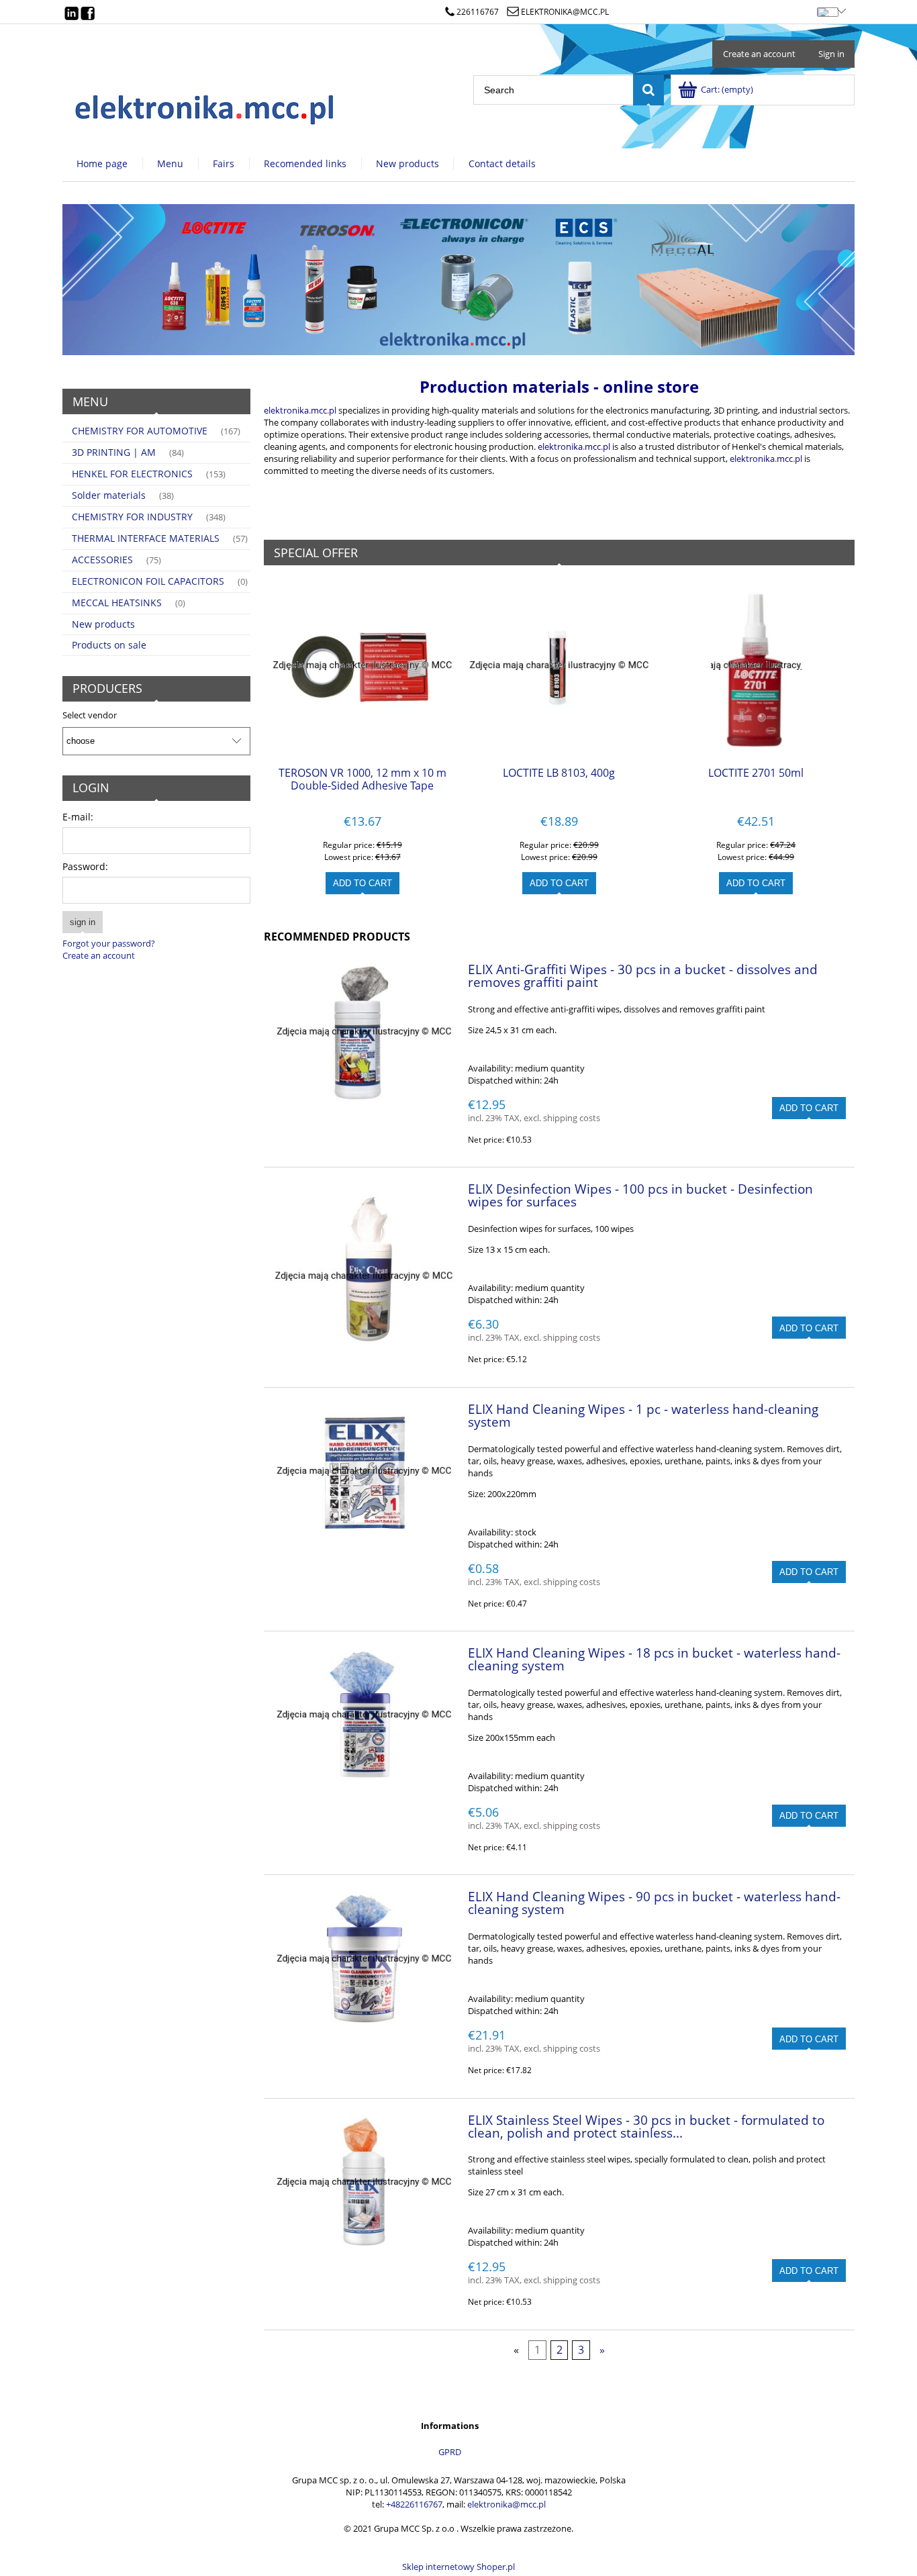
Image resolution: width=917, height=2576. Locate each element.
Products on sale (109, 645)
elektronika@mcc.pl (565, 12)
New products (103, 624)
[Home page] (205, 106)
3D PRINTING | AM (114, 452)
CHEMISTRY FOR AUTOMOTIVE (140, 431)
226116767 (478, 12)
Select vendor (90, 715)
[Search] (648, 90)
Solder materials (109, 495)
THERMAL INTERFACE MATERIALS (146, 538)
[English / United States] (827, 9)
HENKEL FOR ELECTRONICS (132, 474)
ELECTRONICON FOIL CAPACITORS (148, 581)
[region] (458, 280)
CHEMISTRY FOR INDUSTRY (132, 517)
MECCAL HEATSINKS (117, 603)
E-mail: (78, 817)
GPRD (450, 2452)
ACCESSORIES (102, 560)
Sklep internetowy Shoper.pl (458, 2567)
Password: (85, 866)
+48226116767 (414, 2504)
